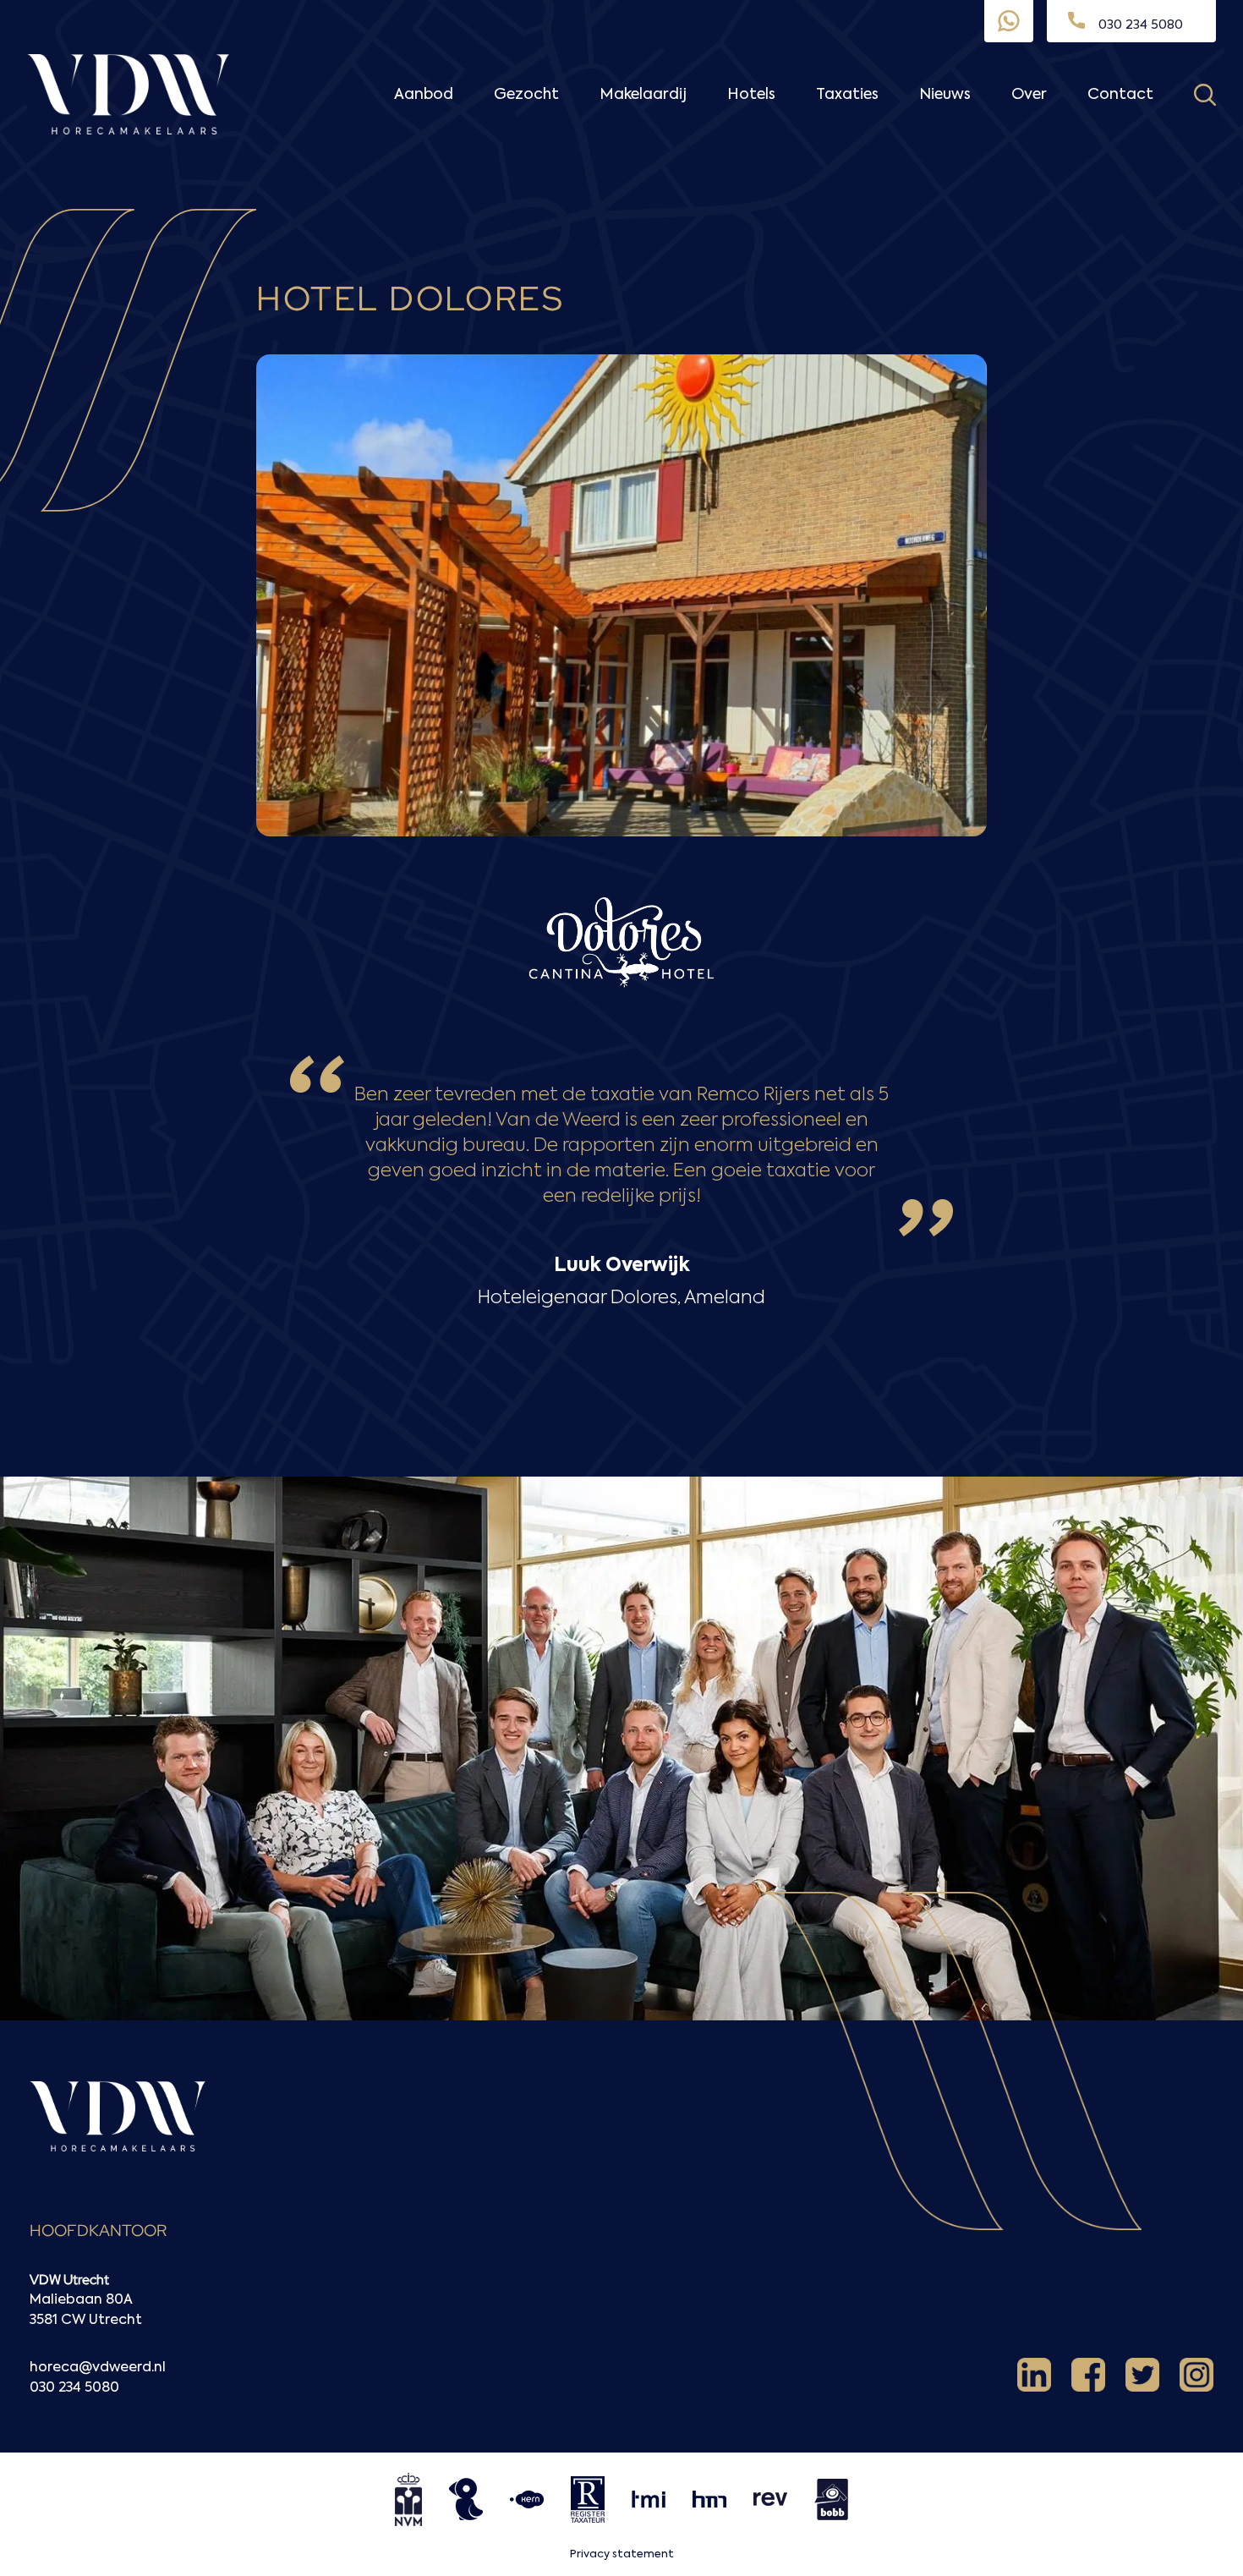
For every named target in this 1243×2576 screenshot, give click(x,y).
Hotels (751, 95)
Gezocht (526, 95)
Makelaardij (643, 95)
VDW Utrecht (69, 2280)
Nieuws (945, 95)
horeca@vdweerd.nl (98, 2368)
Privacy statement (622, 2554)
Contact (1120, 95)
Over (1029, 95)
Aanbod (424, 95)
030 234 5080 (74, 2388)
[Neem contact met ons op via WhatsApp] (1009, 21)
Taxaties (847, 95)
